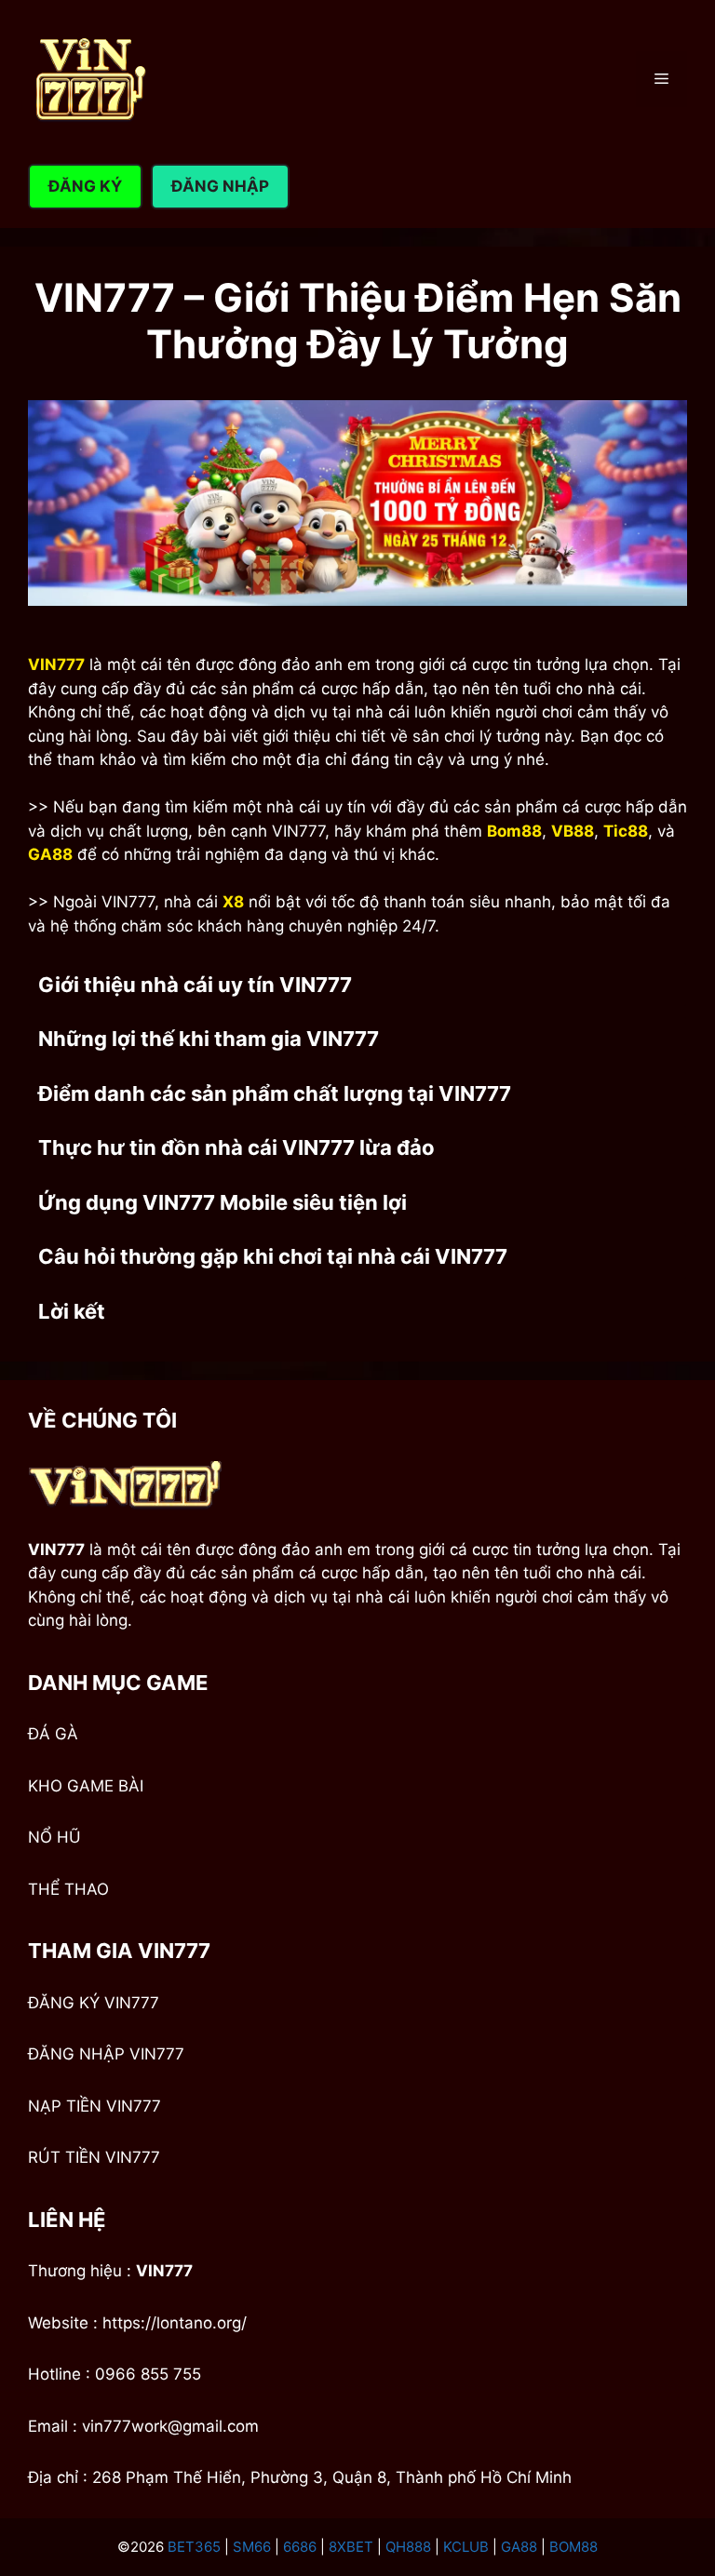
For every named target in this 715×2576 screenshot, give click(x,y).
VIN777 (164, 2271)
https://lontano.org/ (175, 2323)
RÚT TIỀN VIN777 (94, 2157)
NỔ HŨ (54, 1837)
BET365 (194, 2547)
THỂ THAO (68, 1889)
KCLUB (466, 2547)
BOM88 (573, 2547)
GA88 (519, 2547)
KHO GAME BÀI (86, 1786)
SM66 (252, 2547)
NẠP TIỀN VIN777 (94, 2106)
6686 (300, 2547)
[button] (357, 985)
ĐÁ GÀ (53, 1734)
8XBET (351, 2547)
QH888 (408, 2547)
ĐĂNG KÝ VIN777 (94, 2003)
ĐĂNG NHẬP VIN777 (106, 2054)
